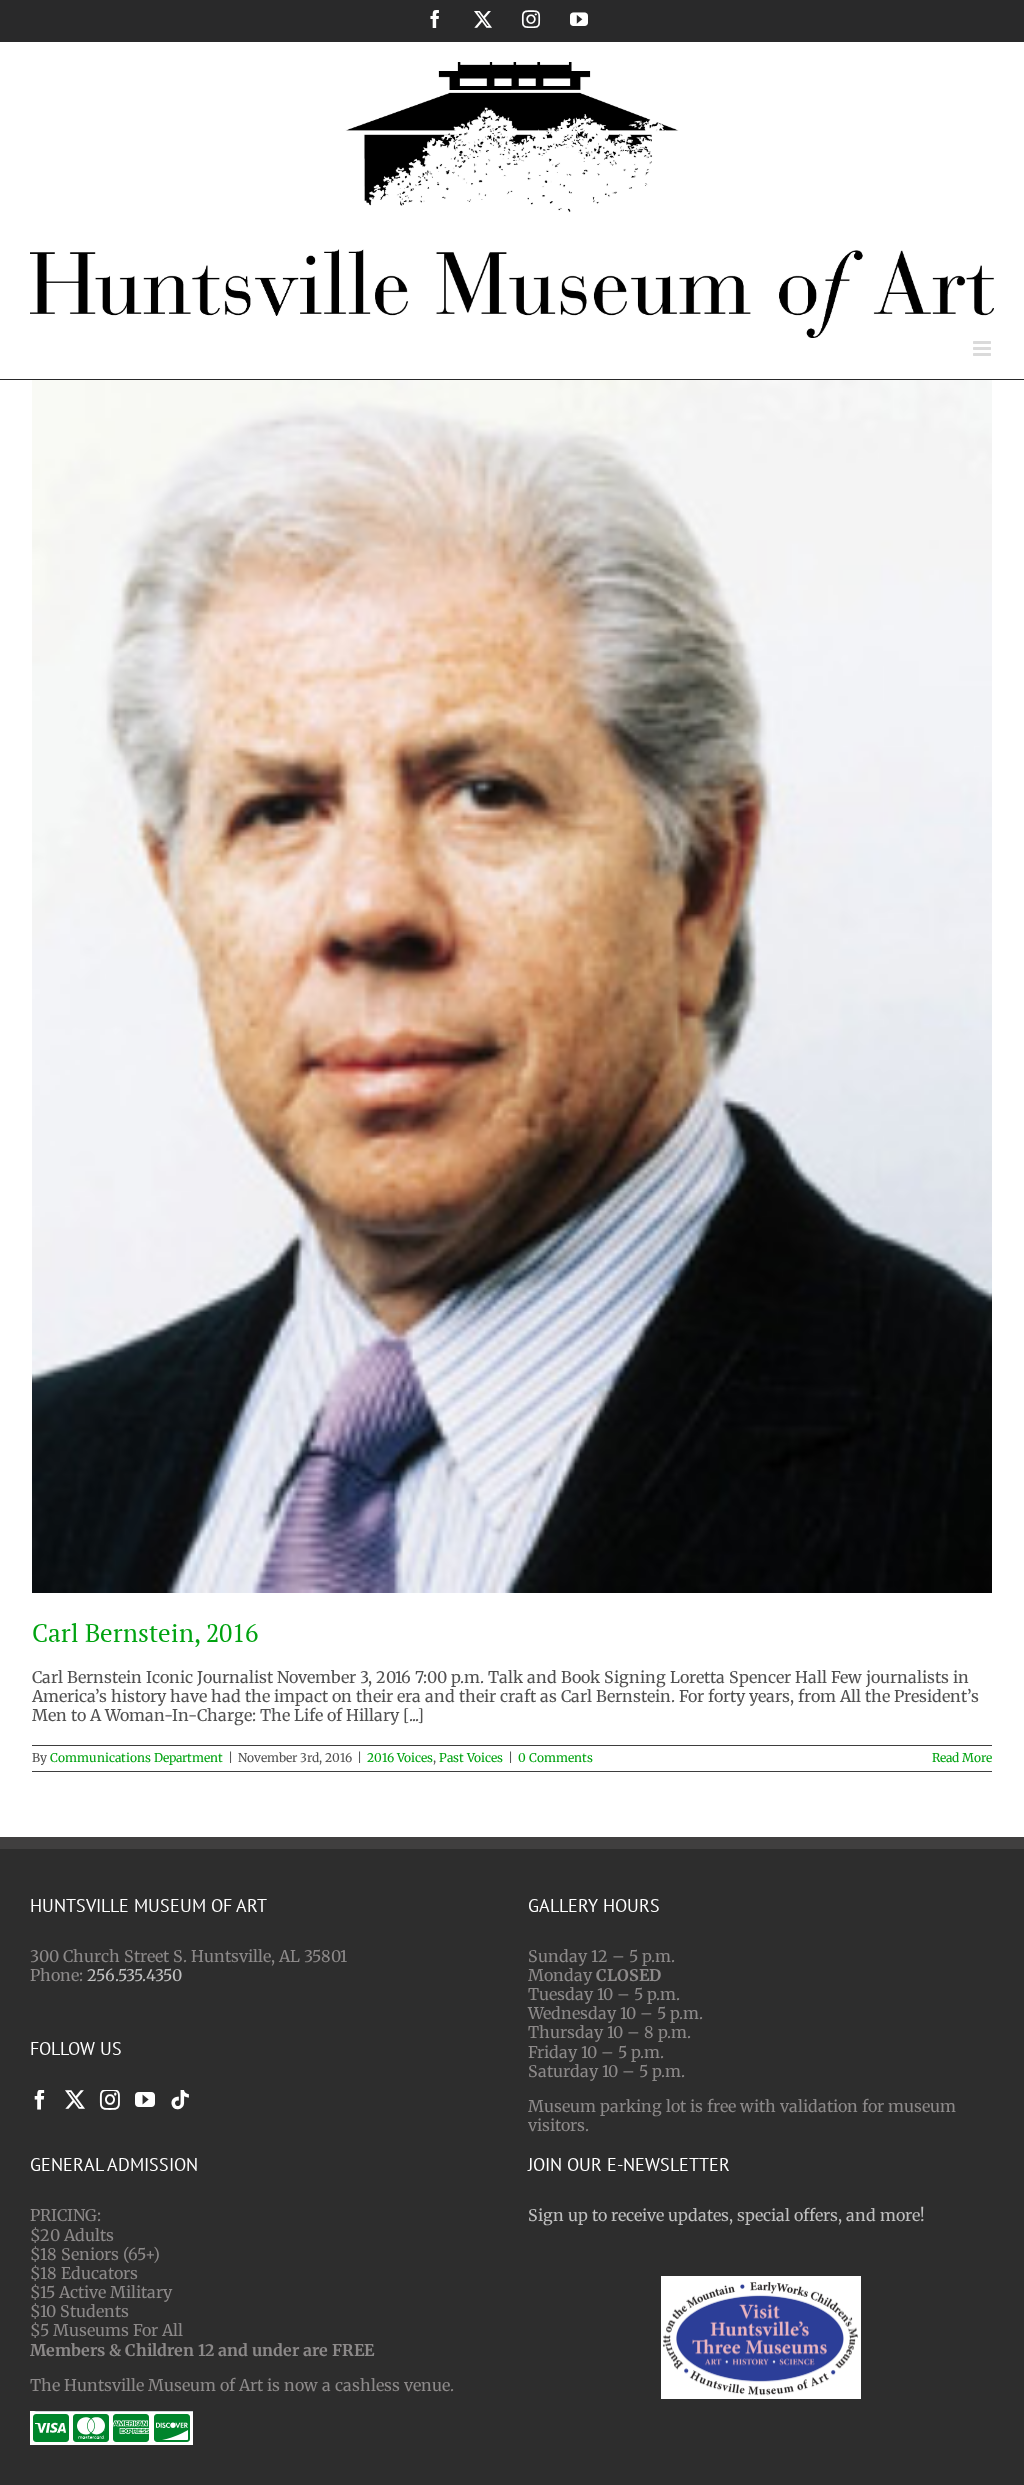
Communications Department (136, 1757)
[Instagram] (110, 2100)
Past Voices (471, 1757)
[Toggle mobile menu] (983, 348)
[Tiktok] (180, 2100)
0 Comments (555, 1757)
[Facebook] (40, 2100)
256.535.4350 (134, 1975)
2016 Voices (400, 1757)
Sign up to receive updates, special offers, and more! (726, 2215)
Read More (962, 1757)
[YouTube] (145, 2100)
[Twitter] (75, 2100)
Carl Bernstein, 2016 (145, 1632)
